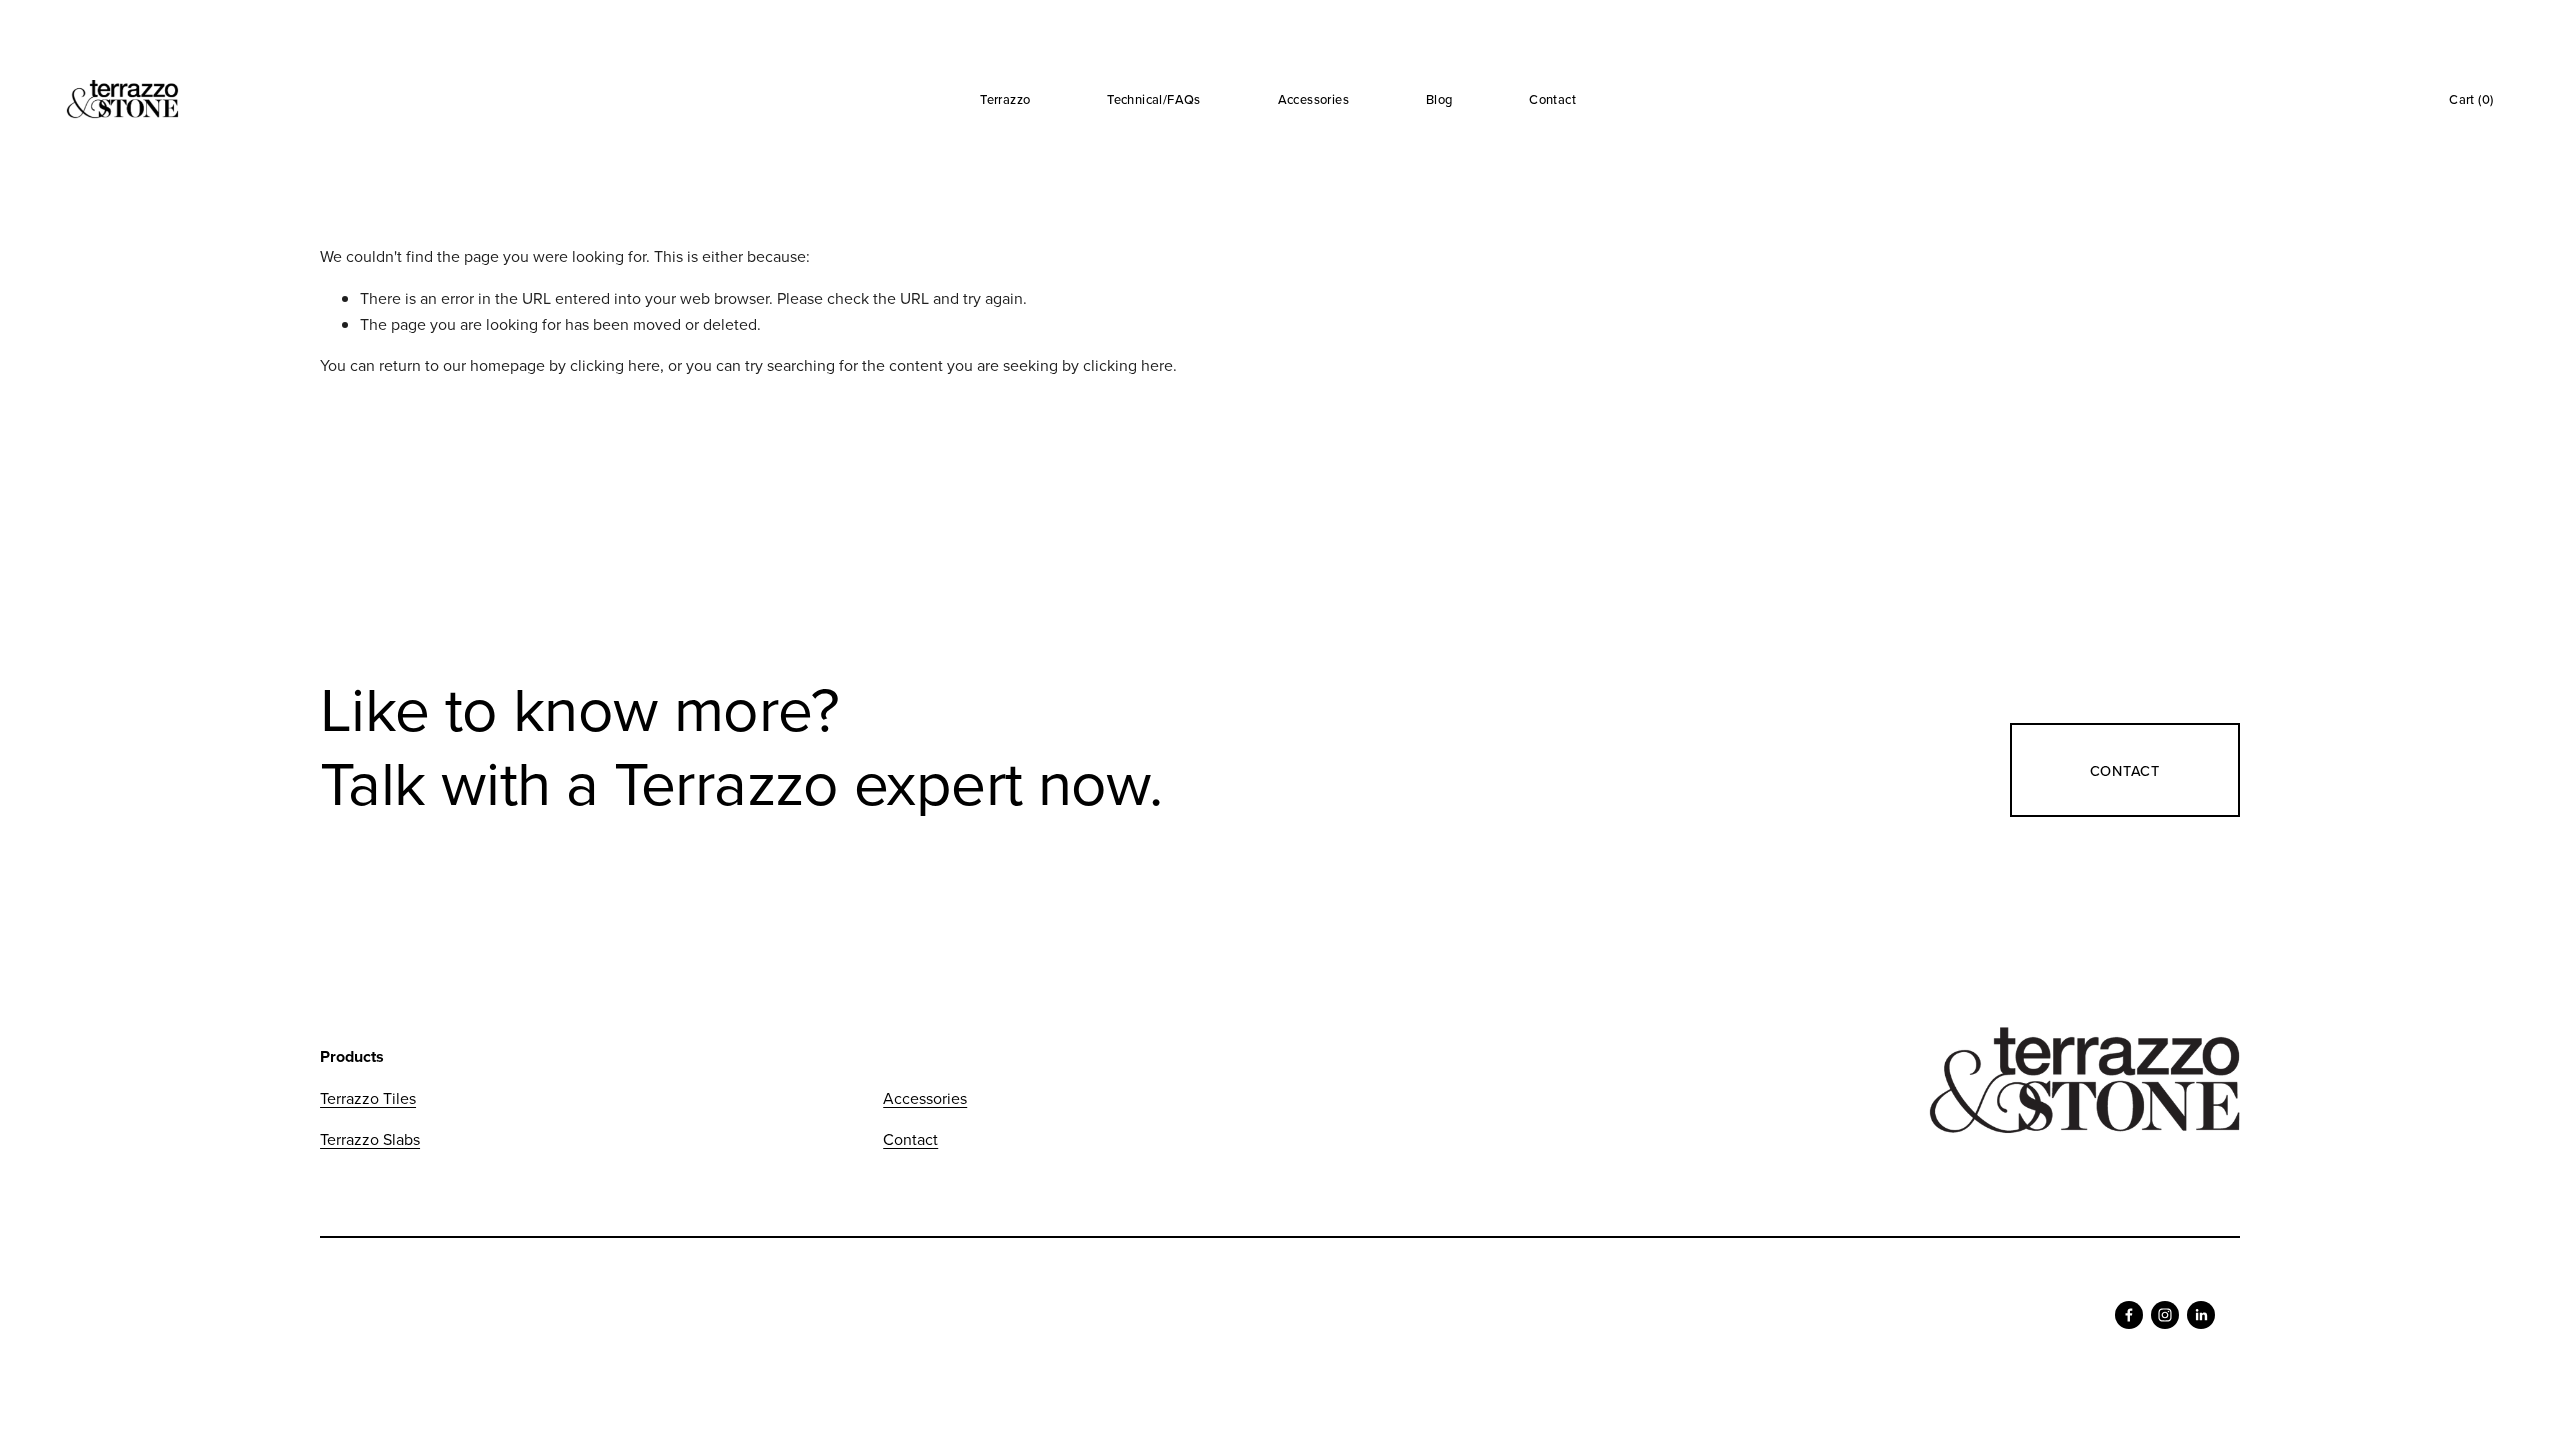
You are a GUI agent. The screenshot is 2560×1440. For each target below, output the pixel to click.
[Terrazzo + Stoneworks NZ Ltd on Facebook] (2129, 1315)
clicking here (615, 365)
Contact (1552, 99)
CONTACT (2125, 770)
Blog (1439, 99)
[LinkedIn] (2201, 1315)
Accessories (1313, 99)
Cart (2471, 99)
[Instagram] (2165, 1315)
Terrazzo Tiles (368, 1098)
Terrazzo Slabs (370, 1139)
